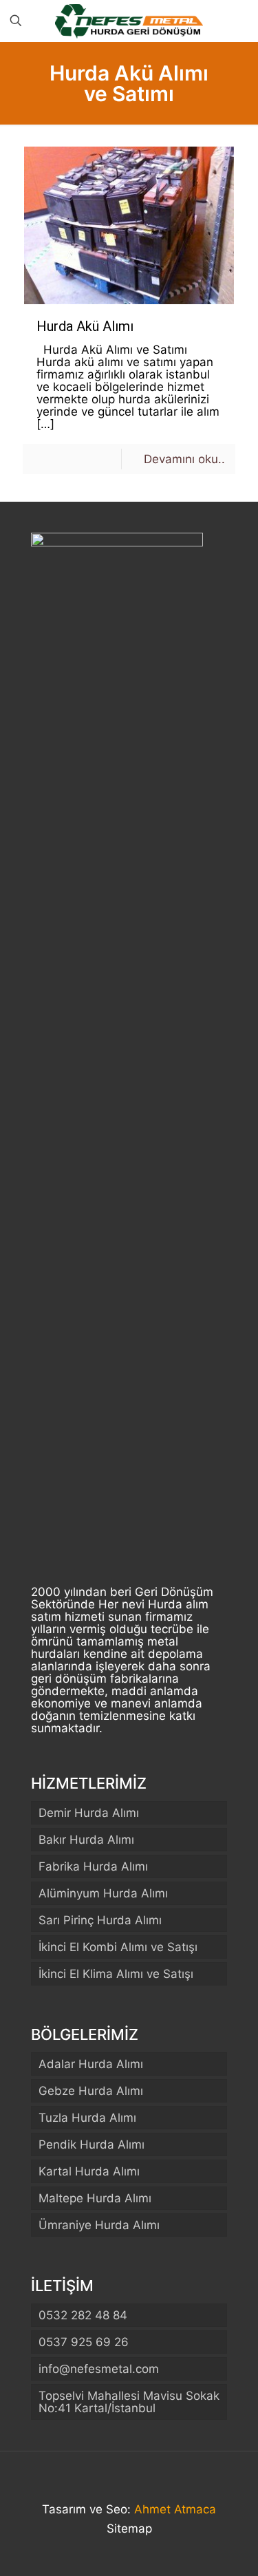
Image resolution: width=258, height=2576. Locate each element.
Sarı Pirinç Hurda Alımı (100, 1920)
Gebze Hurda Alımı (91, 2091)
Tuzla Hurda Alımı (87, 2118)
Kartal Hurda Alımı (89, 2171)
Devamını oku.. (184, 459)
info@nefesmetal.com (99, 2369)
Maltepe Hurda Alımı (95, 2198)
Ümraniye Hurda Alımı (99, 2225)
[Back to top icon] (129, 2480)
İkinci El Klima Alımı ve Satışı (116, 1974)
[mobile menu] (239, 21)
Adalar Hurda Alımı (91, 2064)
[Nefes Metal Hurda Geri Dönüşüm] (129, 21)
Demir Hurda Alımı (89, 1813)
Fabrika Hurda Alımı (93, 1866)
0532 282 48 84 (83, 2315)
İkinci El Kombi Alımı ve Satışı (118, 1947)
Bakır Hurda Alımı (86, 1840)
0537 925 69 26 (84, 2342)
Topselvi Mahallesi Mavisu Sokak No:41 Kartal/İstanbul (129, 2402)
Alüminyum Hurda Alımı (103, 1893)
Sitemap (129, 2529)
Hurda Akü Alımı (85, 326)
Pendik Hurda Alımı (92, 2144)
